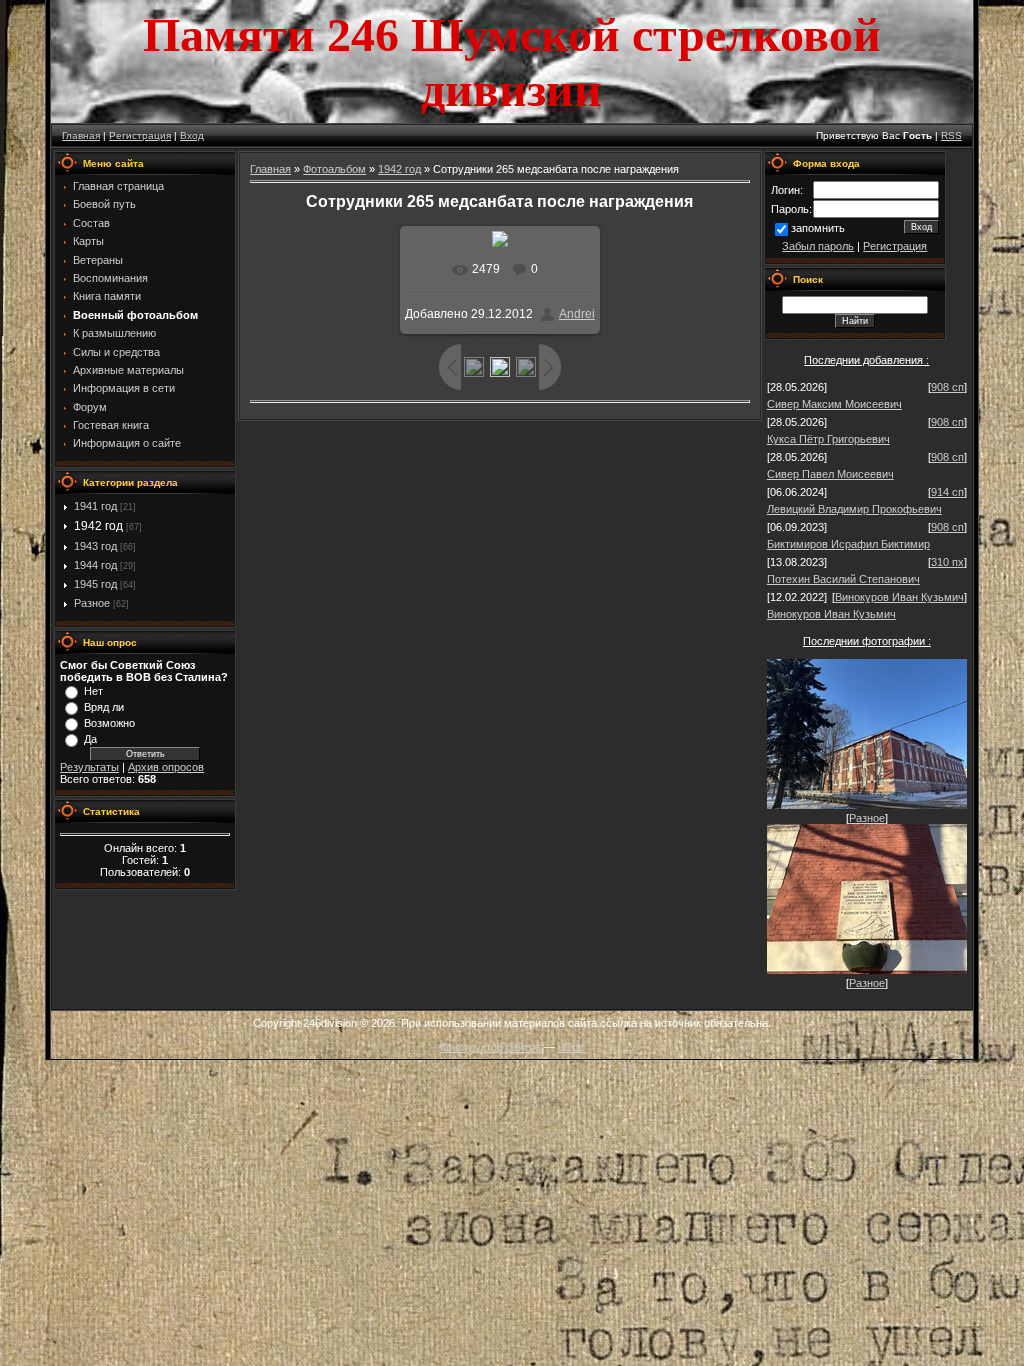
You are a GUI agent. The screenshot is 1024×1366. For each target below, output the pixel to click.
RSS (951, 135)
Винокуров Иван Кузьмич (899, 597)
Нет (93, 691)
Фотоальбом (334, 169)
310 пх (947, 562)
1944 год (95, 565)
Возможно (109, 723)
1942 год (98, 526)
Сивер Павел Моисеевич (830, 474)
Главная (81, 135)
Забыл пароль (818, 246)
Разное (92, 603)
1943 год (95, 546)
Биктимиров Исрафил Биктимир (848, 544)
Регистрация (140, 135)
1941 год (95, 506)
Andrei (577, 314)
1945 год (95, 584)
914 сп (947, 492)
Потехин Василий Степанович (843, 579)
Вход (192, 135)
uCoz (571, 1047)
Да (90, 739)
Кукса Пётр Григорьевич (828, 439)
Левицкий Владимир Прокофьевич (854, 509)
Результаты (89, 767)
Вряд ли (104, 707)
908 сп (947, 387)
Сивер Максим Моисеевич (834, 404)
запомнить (818, 228)
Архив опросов (166, 767)
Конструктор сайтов (490, 1047)
